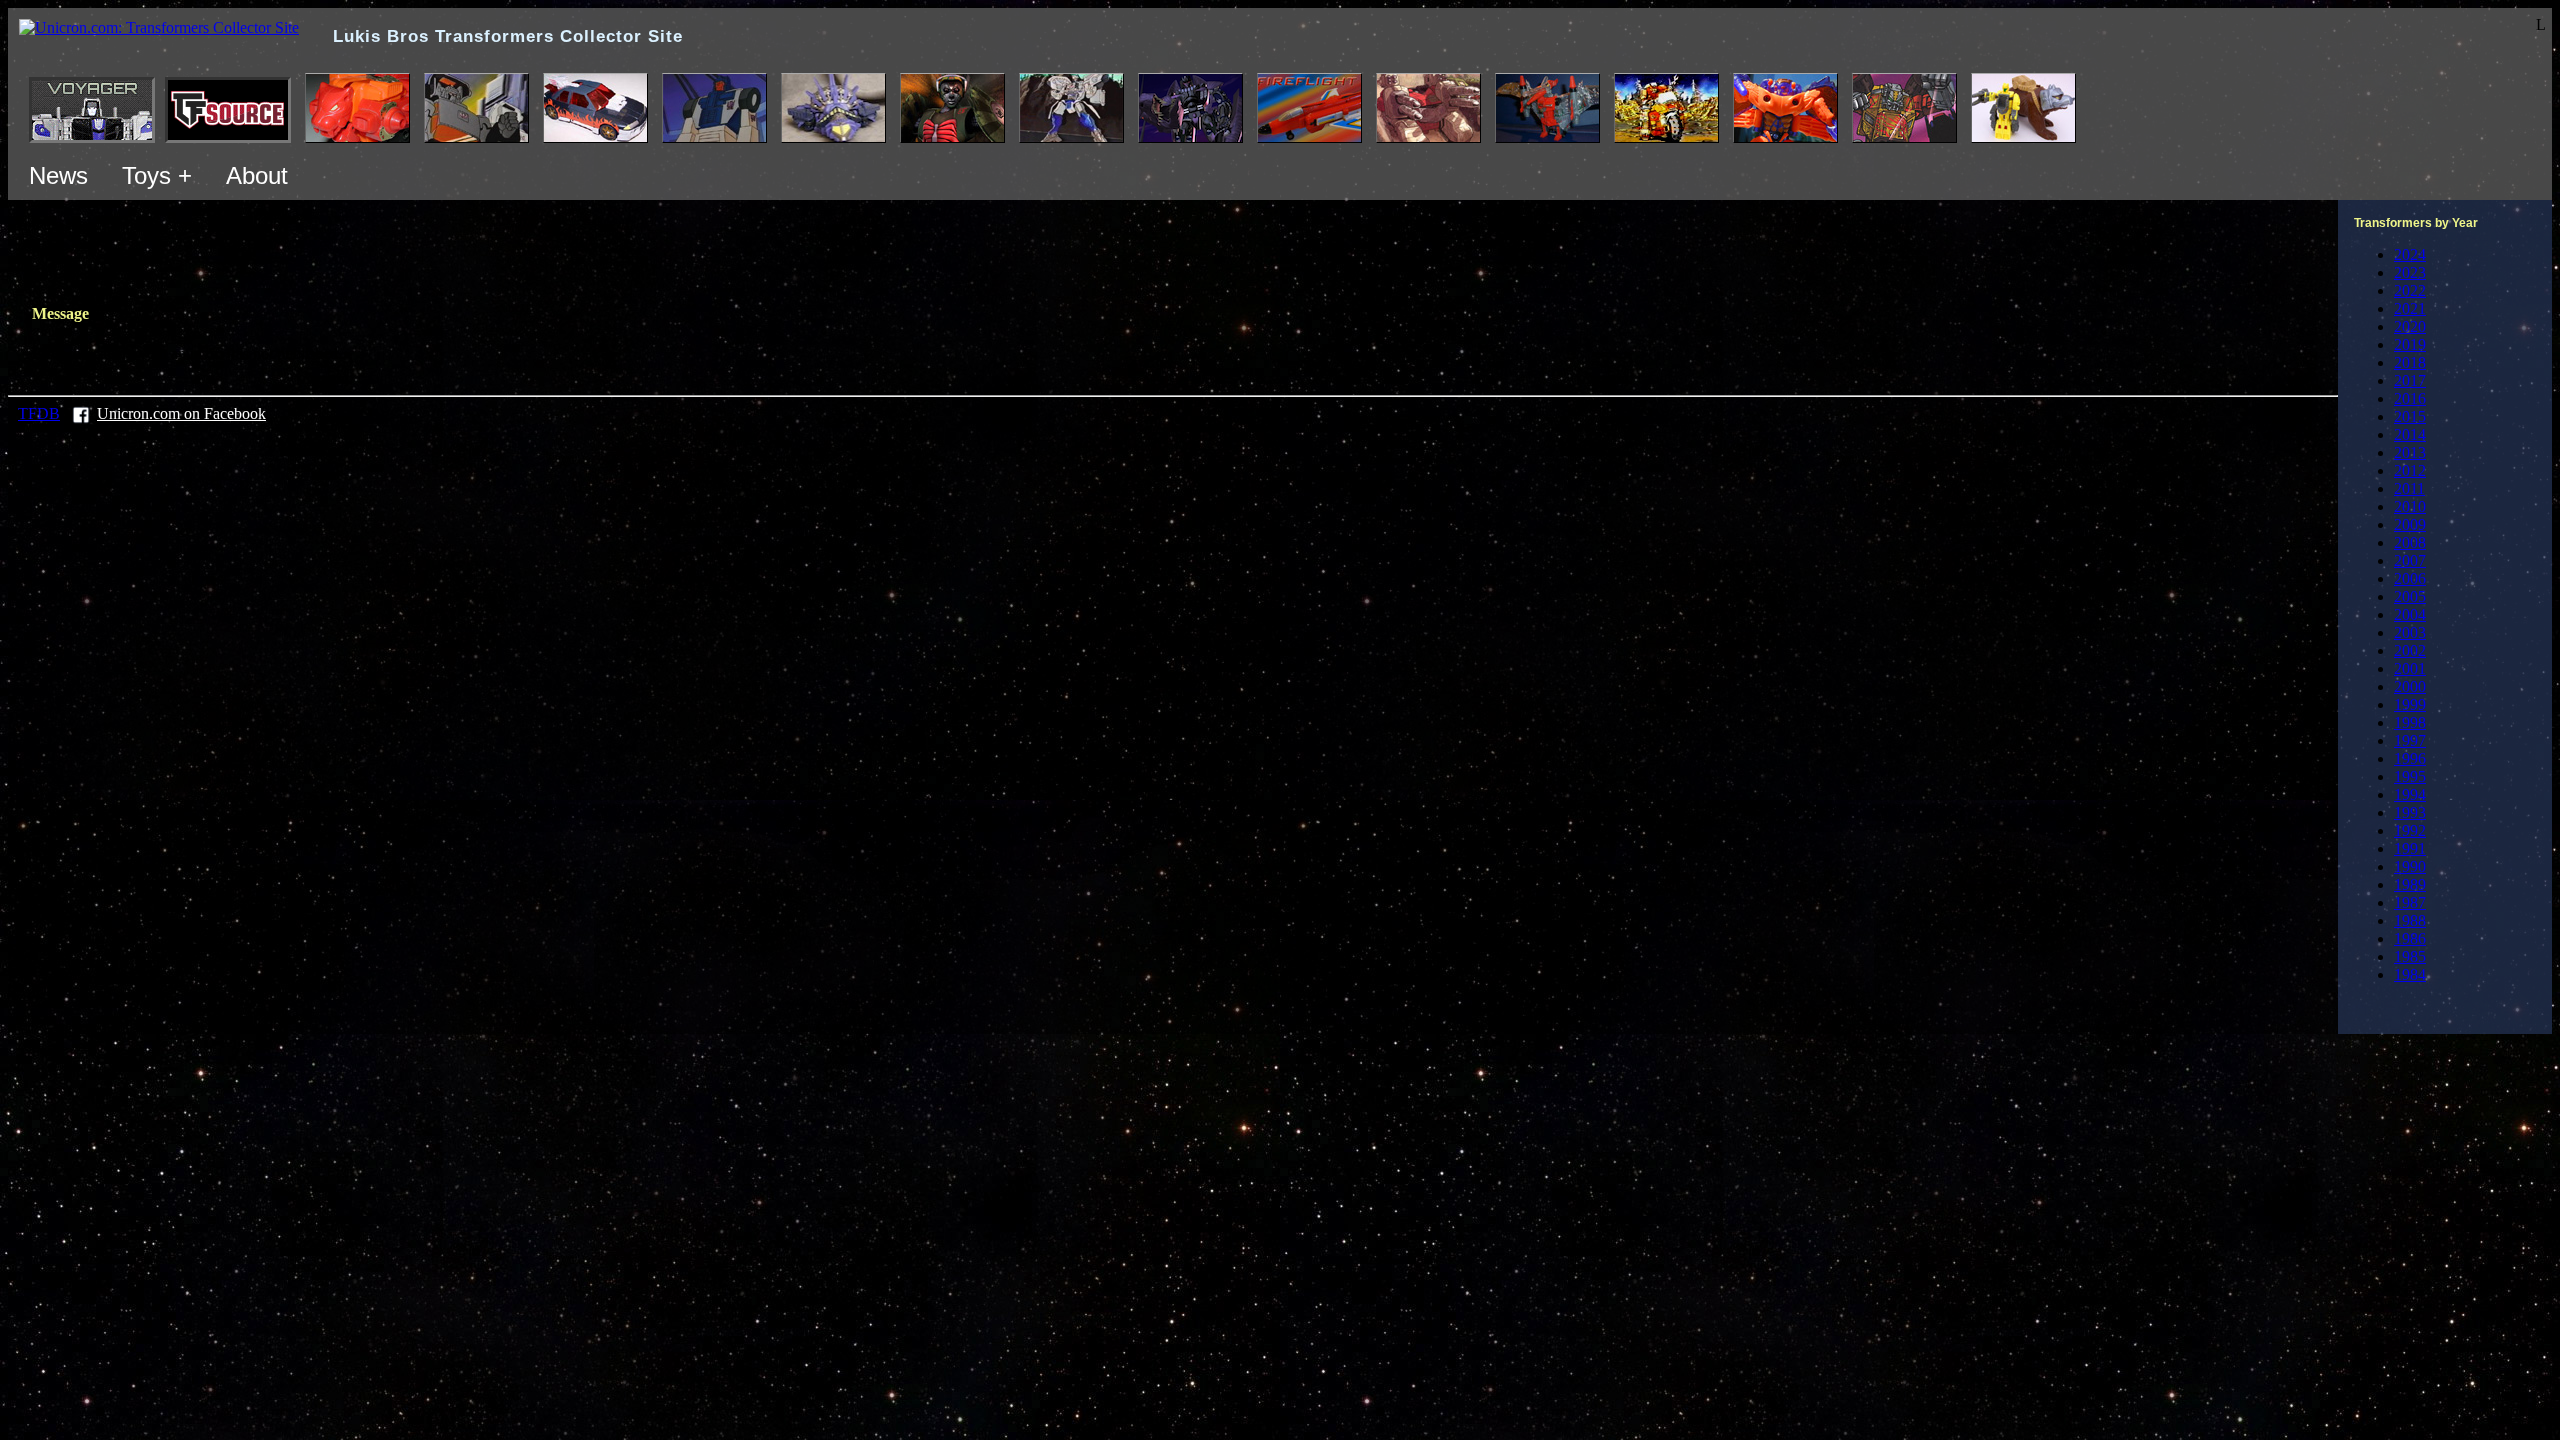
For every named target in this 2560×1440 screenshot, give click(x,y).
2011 (2409, 488)
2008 (2410, 542)
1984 (2410, 974)
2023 (2410, 272)
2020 (2410, 326)
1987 (2410, 902)
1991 (2410, 848)
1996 (2410, 758)
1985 (2410, 956)
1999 (2410, 704)
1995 (2410, 776)
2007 (2410, 560)
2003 (2410, 632)
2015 (2410, 416)
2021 (2410, 308)
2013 (2410, 452)
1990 (2410, 866)
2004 (2410, 614)
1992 (2410, 830)
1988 (2410, 920)
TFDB (39, 413)
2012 (2410, 470)
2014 (2410, 434)
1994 (2410, 794)
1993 (2410, 812)
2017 (2410, 380)
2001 (2410, 668)
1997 (2410, 740)
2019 (2410, 344)
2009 (2410, 524)
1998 (2410, 722)
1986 (2410, 938)
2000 (2410, 686)
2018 (2410, 362)
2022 (2410, 290)
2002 (2410, 650)
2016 (2410, 398)
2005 (2410, 596)
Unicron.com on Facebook (181, 413)
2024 (2410, 254)
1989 (2410, 884)
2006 (2410, 578)
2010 (2410, 506)
